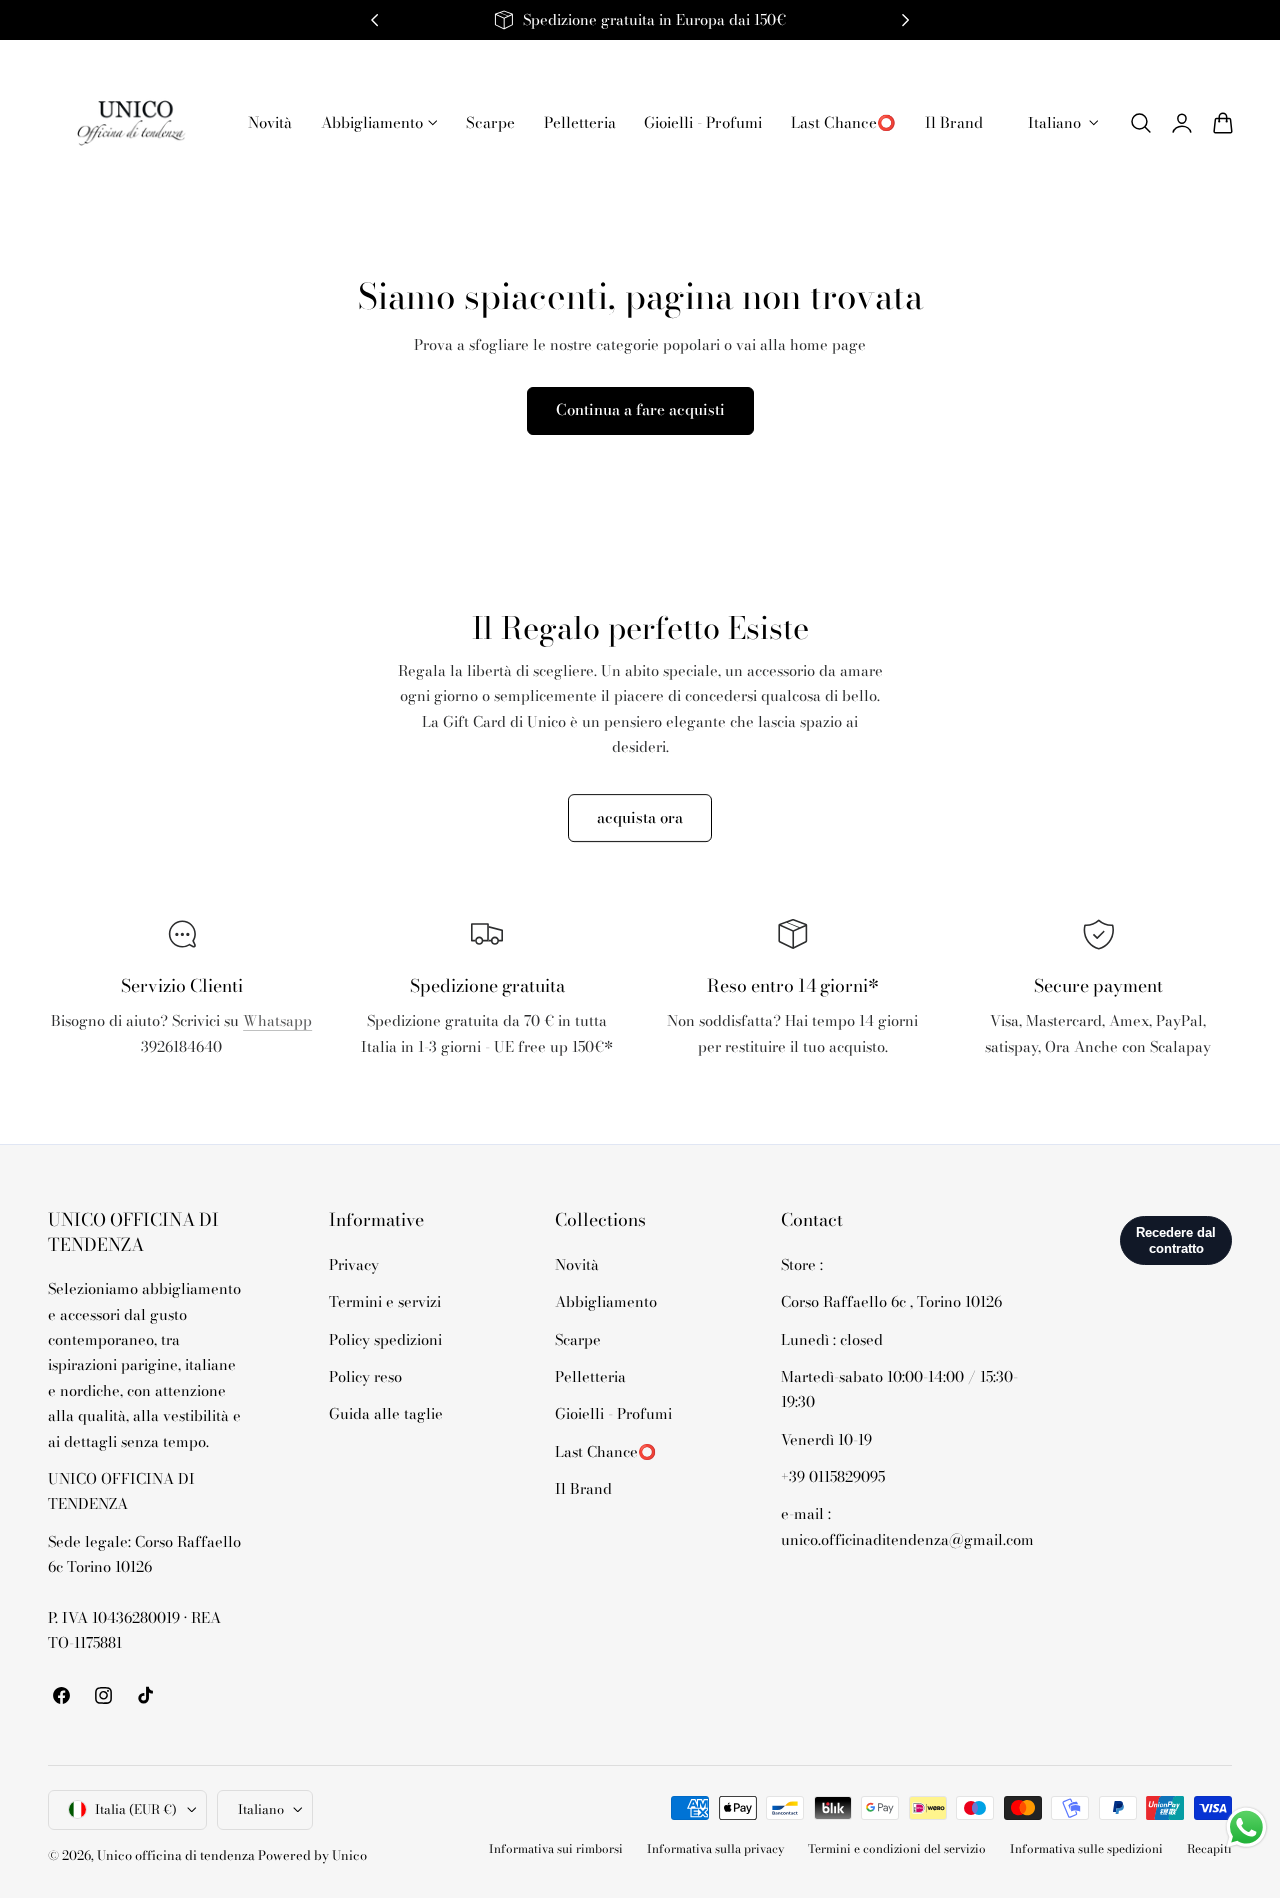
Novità (577, 1264)
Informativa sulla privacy (715, 1848)
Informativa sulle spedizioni (1086, 1848)
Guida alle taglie (386, 1413)
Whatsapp (277, 1020)
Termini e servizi (385, 1301)
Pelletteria (590, 1376)
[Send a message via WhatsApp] (1246, 1827)
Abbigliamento (606, 1301)
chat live (182, 1090)
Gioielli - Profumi (613, 1413)
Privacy (354, 1264)
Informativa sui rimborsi (556, 1848)
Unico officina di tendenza (177, 1854)
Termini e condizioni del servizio (897, 1848)
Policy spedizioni (385, 1338)
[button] (1141, 123)
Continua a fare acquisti (640, 409)
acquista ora (640, 817)
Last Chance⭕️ (605, 1450)
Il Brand (583, 1488)
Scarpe (578, 1338)
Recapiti (1209, 1848)
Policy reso (365, 1376)
